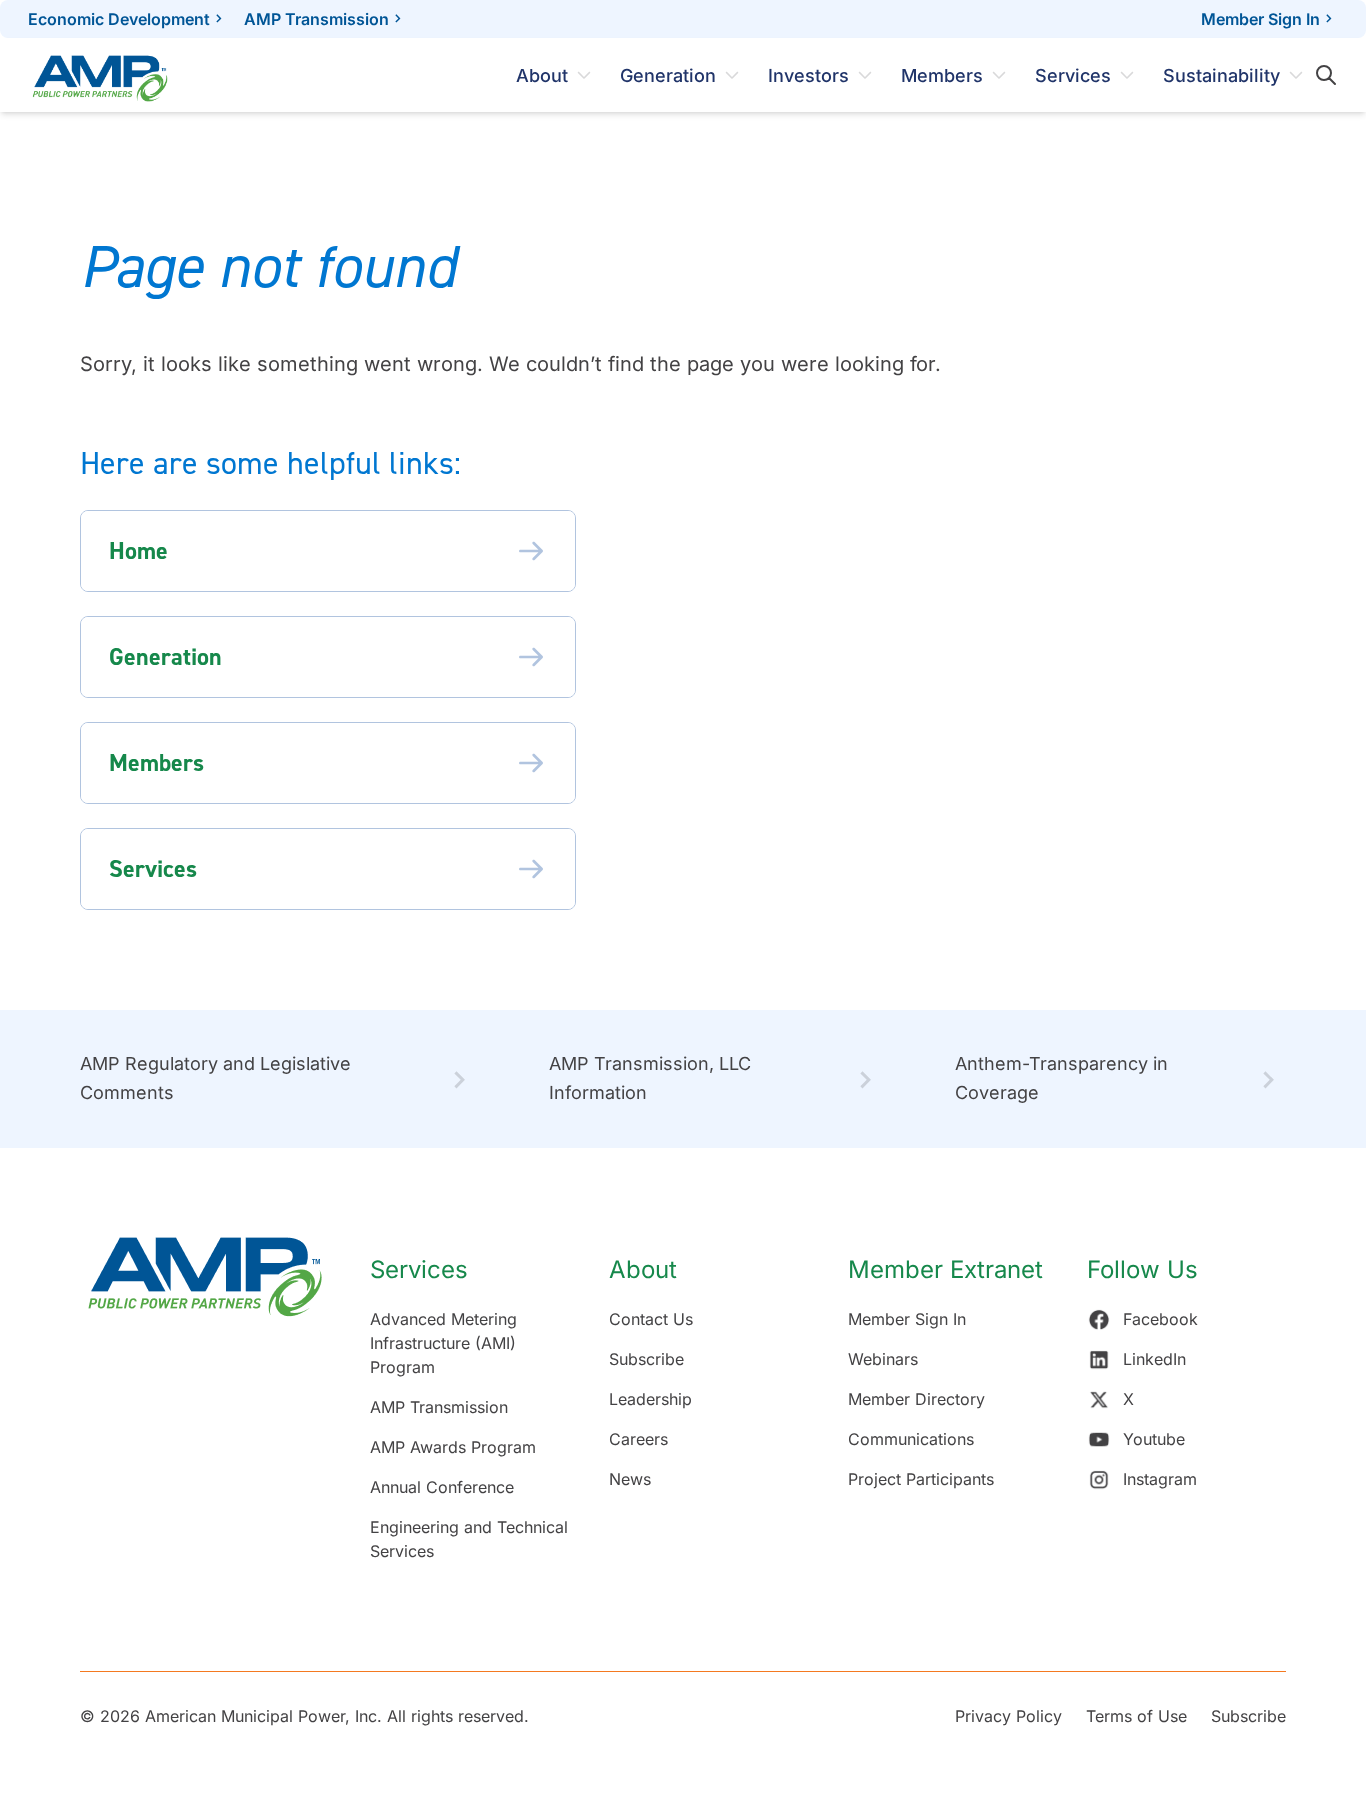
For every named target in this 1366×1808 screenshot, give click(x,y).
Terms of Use (1136, 1716)
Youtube (1154, 1439)
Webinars (883, 1359)
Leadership (650, 1399)
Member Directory (916, 1399)
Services (1073, 75)
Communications (911, 1439)
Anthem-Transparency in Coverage (1061, 1078)
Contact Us (651, 1319)
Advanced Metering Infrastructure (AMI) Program (443, 1343)
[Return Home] (205, 1409)
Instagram (1160, 1479)
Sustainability (1221, 75)
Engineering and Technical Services (469, 1539)
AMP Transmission (316, 19)
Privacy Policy (1008, 1716)
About (542, 75)
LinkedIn (1154, 1359)
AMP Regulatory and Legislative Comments (215, 1078)
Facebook (1160, 1319)
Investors (808, 75)
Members (942, 75)
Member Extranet (945, 1269)
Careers (638, 1439)
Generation (668, 75)
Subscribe (646, 1359)
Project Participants (921, 1479)
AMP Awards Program (453, 1447)
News (630, 1479)
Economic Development (119, 19)
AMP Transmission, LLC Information (650, 1078)
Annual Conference (442, 1487)
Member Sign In (1260, 19)
